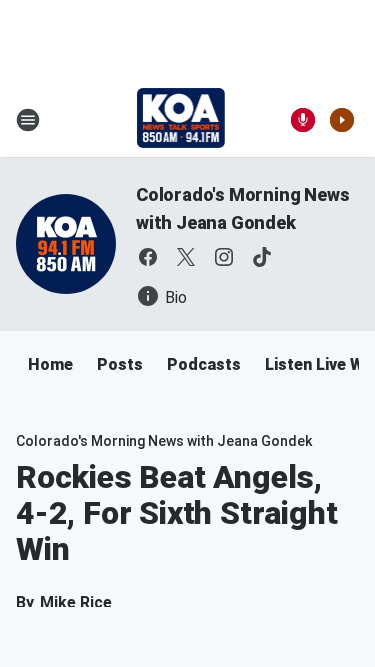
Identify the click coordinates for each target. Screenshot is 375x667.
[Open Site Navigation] (28, 120)
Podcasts (204, 364)
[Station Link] (181, 120)
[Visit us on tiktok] (262, 257)
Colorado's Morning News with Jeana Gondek (164, 441)
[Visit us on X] (186, 257)
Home (50, 364)
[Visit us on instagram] (224, 257)
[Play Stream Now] (342, 120)
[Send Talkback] (303, 120)
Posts (120, 364)
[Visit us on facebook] (148, 257)
